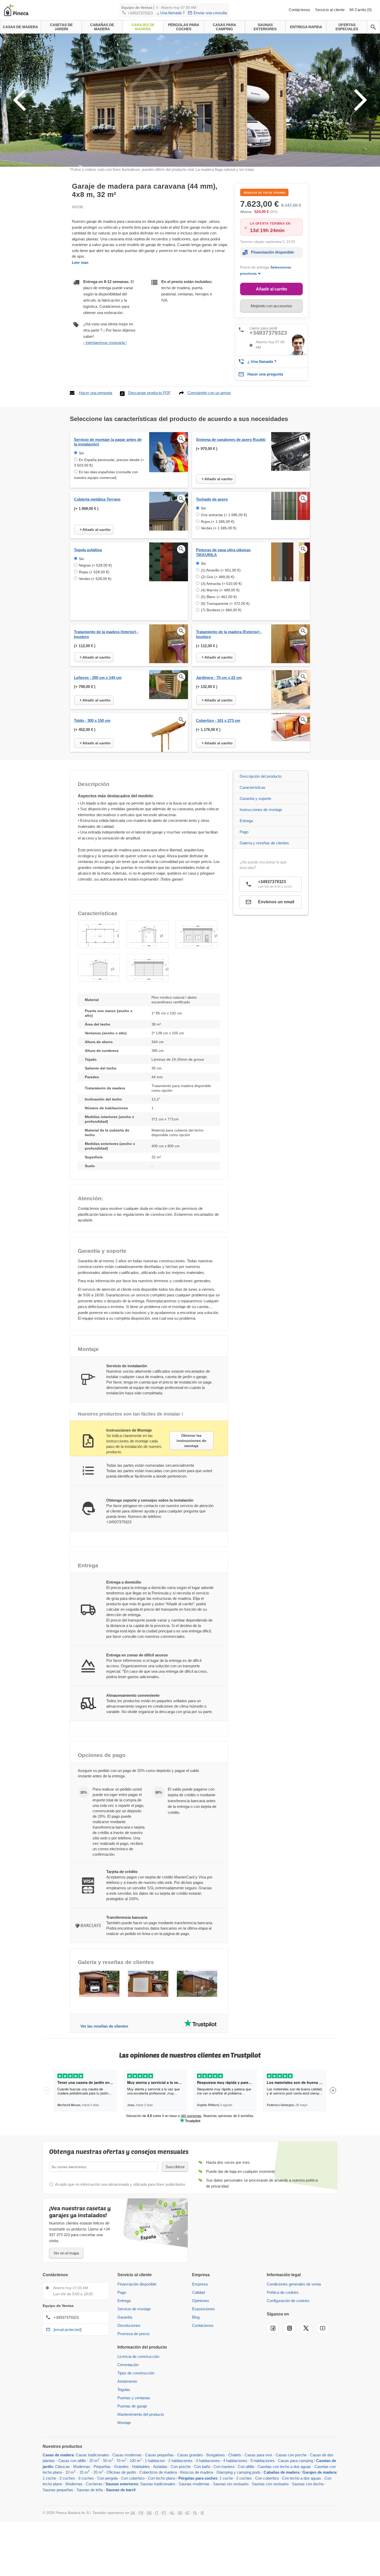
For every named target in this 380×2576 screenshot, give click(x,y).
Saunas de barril (121, 2490)
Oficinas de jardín (121, 2472)
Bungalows (216, 2455)
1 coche (49, 2478)
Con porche (181, 2467)
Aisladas (160, 2467)
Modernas (82, 2467)
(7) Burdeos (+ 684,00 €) (221, 610)
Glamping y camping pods (238, 2472)
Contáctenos (300, 10)
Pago (244, 832)
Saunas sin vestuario (231, 2484)
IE (202, 2513)
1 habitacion (155, 2461)
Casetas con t (269, 2467)
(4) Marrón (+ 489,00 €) (220, 590)
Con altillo (246, 2467)
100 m (136, 2461)
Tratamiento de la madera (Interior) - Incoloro (106, 634)
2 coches (67, 2478)
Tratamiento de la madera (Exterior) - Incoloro (229, 634)
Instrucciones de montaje (261, 810)
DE (149, 2513)
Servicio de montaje (134, 2309)
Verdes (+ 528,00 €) (95, 579)
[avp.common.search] (373, 27)
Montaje (124, 2423)
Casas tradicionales (92, 2455)
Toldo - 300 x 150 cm (92, 720)
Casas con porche (291, 2455)
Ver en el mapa (66, 2253)
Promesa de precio (133, 2334)
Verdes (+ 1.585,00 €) (219, 528)
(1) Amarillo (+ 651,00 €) (221, 570)
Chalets (235, 2455)
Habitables (141, 2467)
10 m (70, 2472)
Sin (81, 453)
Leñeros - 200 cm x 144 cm (98, 678)
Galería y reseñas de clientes (264, 843)
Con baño (202, 2467)
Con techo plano (162, 2478)
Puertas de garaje (132, 2406)
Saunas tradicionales (158, 2484)
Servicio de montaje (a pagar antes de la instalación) (108, 442)
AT (188, 2513)
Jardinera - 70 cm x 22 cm (219, 678)
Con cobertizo (267, 2478)
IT (157, 2513)
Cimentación (128, 2365)
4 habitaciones (235, 2461)
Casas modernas (127, 2455)
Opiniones (201, 2301)
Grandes (121, 2467)
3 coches (86, 2478)
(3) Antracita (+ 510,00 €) (221, 584)
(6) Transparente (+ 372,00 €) (225, 603)
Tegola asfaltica (88, 550)
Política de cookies (283, 2292)
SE (180, 2513)
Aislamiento (127, 2381)
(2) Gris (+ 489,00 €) (218, 577)
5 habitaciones (263, 2461)
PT (164, 2513)
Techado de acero (212, 499)
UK (133, 2513)
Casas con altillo (72, 2461)
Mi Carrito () (361, 10)
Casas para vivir (258, 2455)
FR (141, 2513)
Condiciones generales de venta (294, 2284)
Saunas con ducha (308, 2484)
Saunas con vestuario (270, 2484)
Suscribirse (175, 2167)
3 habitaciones (208, 2461)
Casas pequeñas (159, 2455)
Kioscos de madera (197, 2472)
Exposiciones (203, 2309)
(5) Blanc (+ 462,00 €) (219, 597)
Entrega (246, 821)
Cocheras (94, 2484)
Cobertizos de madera (158, 2472)
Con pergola (107, 2478)
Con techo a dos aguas (302, 2478)
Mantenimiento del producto (141, 2414)
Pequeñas (102, 2467)
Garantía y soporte (255, 798)
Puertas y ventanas (134, 2398)
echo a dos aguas (296, 2467)
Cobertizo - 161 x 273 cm (218, 720)
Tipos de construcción (136, 2373)
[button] (99, 934)
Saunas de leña (90, 2490)
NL (172, 2513)
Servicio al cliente (330, 10)
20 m (93, 2461)
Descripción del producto (261, 776)
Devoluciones (129, 2325)
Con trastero (224, 2467)
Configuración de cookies (288, 2301)
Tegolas (124, 2390)
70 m (121, 2461)
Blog (196, 2317)
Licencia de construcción (138, 2356)
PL (195, 2513)
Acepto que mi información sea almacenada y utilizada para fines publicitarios (120, 2184)
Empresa (200, 2284)
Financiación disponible (272, 252)
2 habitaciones (180, 2461)
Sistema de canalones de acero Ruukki (231, 439)
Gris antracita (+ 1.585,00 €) (224, 515)
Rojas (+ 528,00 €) (94, 572)
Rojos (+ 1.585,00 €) (218, 522)
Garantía (125, 2317)
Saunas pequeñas (58, 2490)
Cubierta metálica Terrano (97, 499)
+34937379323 (140, 13)
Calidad (198, 2292)
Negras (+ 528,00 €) (95, 565)
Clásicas (62, 2467)
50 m (107, 2461)
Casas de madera (58, 2455)
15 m (84, 2472)
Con (125, 2478)
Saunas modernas (194, 2484)
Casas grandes (190, 2455)
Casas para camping (295, 2461)
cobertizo (137, 2478)
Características (253, 787)
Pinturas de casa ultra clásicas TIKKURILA (223, 552)
